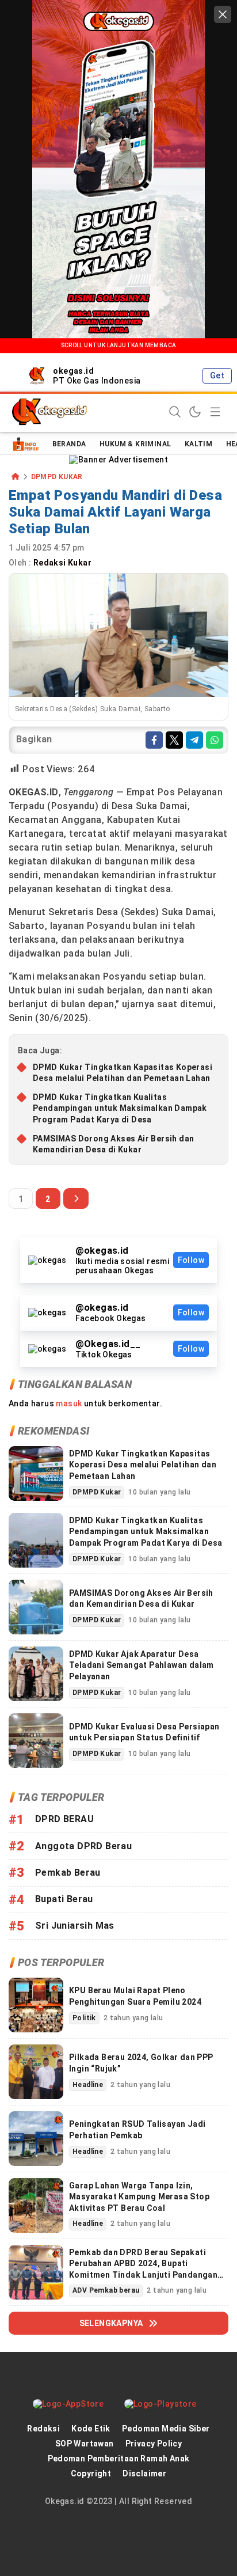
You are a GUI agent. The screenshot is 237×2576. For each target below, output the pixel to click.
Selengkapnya (111, 2323)
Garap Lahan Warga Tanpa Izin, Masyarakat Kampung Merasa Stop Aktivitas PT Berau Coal (139, 2197)
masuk (69, 1403)
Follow (191, 1260)
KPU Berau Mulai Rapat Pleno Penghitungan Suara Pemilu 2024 (135, 1996)
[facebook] (154, 740)
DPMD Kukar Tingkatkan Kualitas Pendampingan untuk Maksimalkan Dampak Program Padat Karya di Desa (120, 1108)
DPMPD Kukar (57, 477)
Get (217, 375)
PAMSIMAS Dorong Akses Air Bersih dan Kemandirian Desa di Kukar (113, 1144)
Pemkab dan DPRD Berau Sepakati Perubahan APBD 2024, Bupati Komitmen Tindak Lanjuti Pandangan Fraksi (143, 2269)
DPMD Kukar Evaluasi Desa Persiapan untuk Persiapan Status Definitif (144, 1732)
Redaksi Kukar (64, 563)
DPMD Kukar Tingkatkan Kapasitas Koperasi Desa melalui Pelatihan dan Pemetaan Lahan (123, 1073)
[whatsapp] (215, 740)
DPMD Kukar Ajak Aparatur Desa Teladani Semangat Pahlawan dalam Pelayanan (142, 1665)
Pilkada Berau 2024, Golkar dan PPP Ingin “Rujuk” (141, 2063)
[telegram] (194, 740)
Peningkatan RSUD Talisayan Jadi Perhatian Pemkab (137, 2130)
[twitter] (174, 740)
